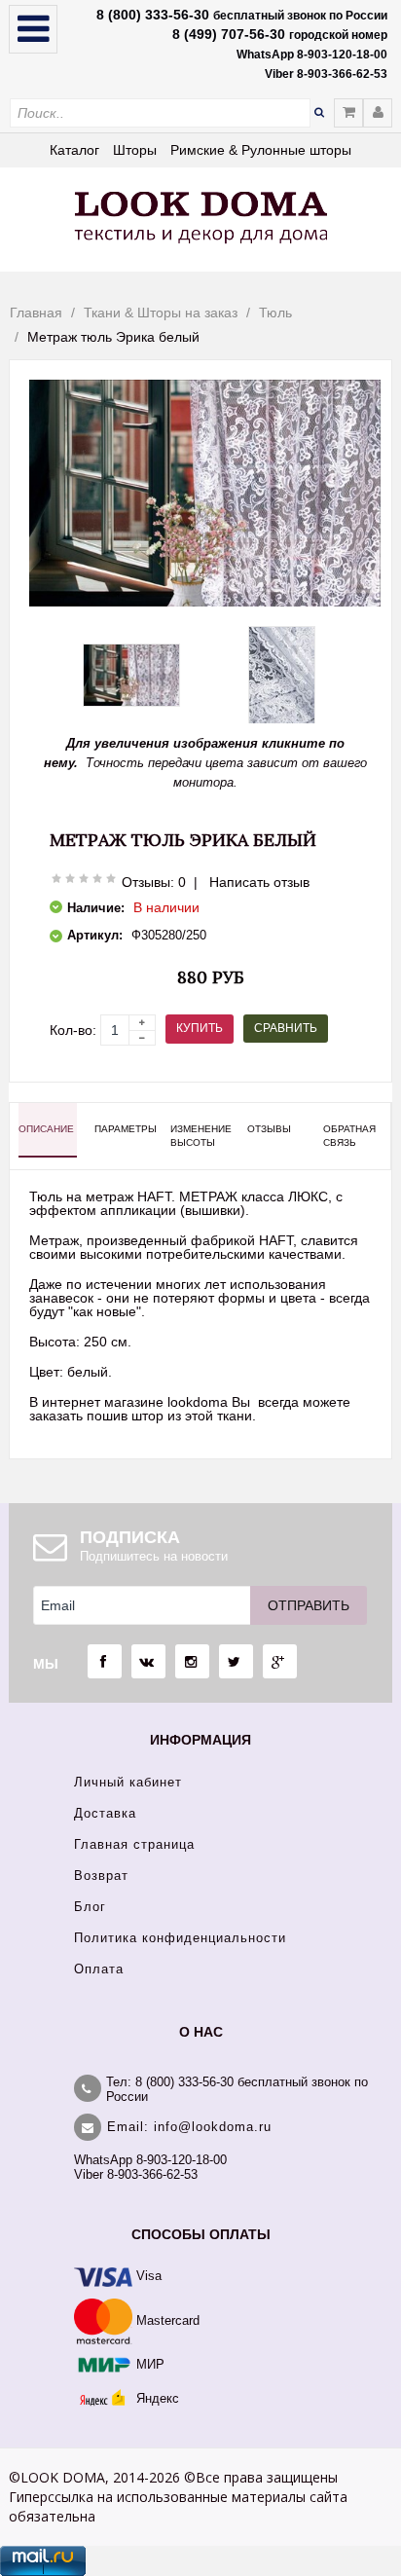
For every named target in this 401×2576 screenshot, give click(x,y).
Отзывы (269, 1129)
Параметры (124, 1129)
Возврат (101, 1876)
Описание (46, 1129)
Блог (90, 1907)
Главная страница (134, 1844)
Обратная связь (349, 1136)
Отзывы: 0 (154, 882)
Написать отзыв (259, 882)
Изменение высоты (200, 1136)
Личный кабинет (128, 1782)
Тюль (275, 313)
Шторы (135, 150)
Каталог (74, 150)
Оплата (99, 1969)
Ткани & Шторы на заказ (161, 313)
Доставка (105, 1813)
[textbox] (160, 113)
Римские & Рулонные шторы (261, 150)
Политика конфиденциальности (180, 1938)
